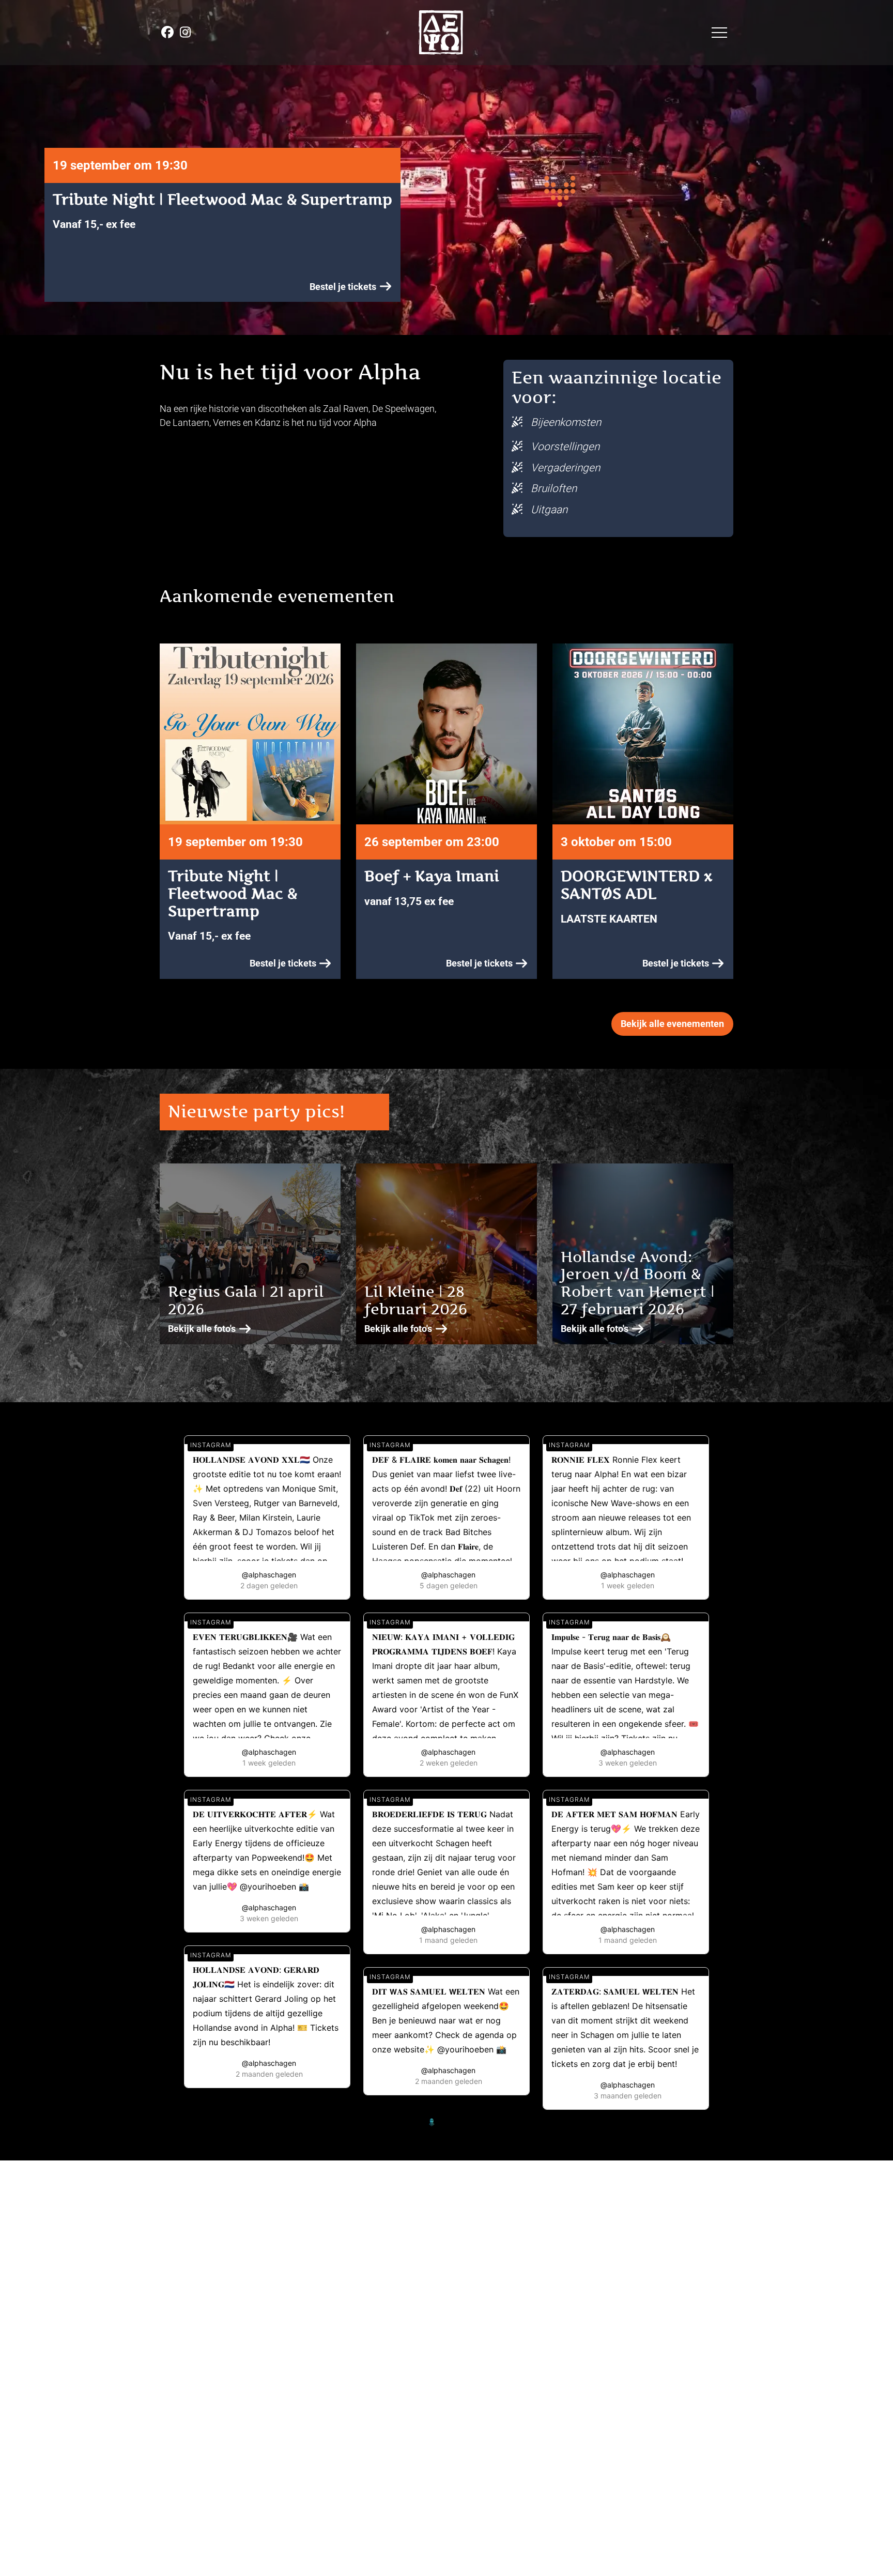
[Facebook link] (168, 32)
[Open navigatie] (719, 33)
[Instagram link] (185, 32)
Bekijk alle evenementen (672, 1024)
